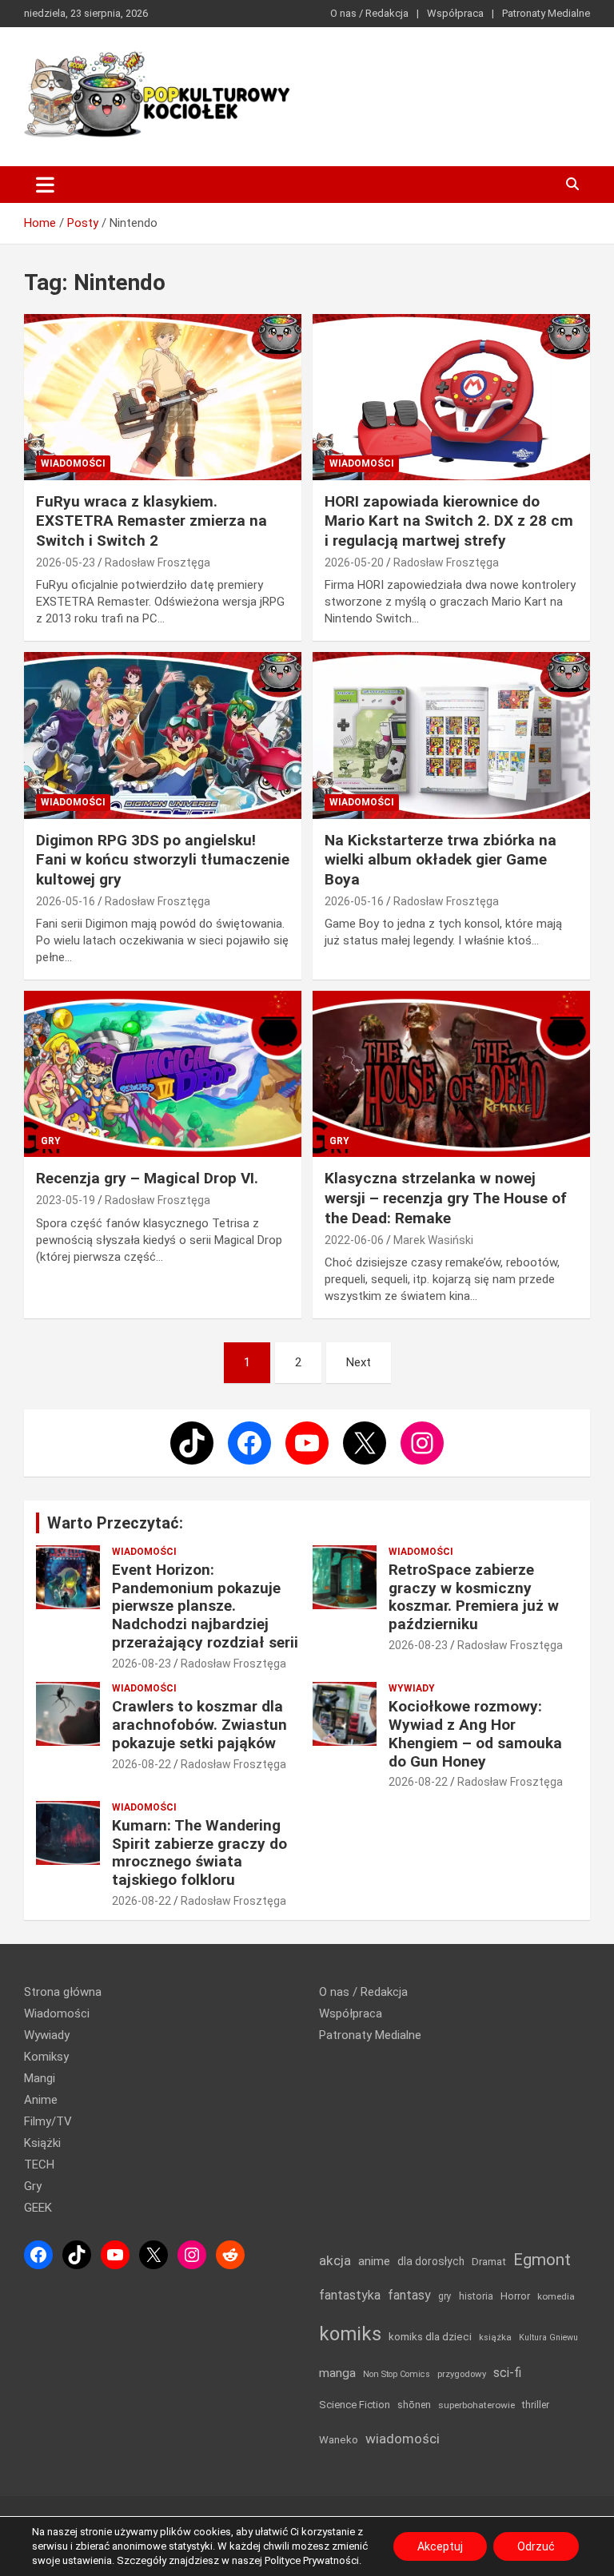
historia (476, 2296)
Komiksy (46, 2057)
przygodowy (462, 2374)
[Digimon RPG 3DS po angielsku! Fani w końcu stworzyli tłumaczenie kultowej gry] (163, 735)
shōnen (414, 2405)
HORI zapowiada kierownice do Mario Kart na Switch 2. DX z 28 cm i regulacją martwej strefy (449, 521)
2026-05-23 (66, 563)
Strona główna (63, 1992)
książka (495, 2337)
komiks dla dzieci (430, 2336)
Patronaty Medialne (546, 13)
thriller (536, 2405)
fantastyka (350, 2295)
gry (445, 2296)
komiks (350, 2334)
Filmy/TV (48, 2121)
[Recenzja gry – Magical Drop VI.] (163, 1074)
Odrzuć (536, 2546)
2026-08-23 (142, 1664)
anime (374, 2261)
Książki (42, 2143)
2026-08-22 (142, 1764)
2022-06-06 (354, 1240)
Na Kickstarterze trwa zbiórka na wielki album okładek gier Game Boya (441, 860)
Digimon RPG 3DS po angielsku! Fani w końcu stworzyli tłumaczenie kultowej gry (163, 860)
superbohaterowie (476, 2405)
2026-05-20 (354, 563)
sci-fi (507, 2373)
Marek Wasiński (433, 1240)
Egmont (542, 2260)
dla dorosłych (431, 2261)
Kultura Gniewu (548, 2337)
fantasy (409, 2295)
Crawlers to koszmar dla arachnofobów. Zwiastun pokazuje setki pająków (199, 1725)
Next (359, 1362)
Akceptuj (440, 2546)
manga (337, 2373)
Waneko (339, 2440)
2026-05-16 (66, 901)
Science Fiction (355, 2405)
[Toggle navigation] (45, 185)
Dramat (489, 2262)
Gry (51, 1141)
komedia (556, 2296)
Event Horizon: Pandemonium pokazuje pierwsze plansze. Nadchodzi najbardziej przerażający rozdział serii (205, 1606)
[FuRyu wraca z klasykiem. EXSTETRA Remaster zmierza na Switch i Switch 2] (163, 397)
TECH (39, 2165)
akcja (335, 2260)
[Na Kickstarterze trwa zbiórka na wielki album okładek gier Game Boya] (451, 735)
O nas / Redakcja (369, 13)
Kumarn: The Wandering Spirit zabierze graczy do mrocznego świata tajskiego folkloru (199, 1852)
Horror (515, 2296)
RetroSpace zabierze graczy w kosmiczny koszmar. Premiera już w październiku (474, 1597)
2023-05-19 (66, 1200)
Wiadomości (73, 463)
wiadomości (403, 2439)
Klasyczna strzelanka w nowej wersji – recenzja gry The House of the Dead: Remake (446, 1198)
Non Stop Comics (397, 2374)
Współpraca (455, 13)
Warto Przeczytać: (115, 1523)
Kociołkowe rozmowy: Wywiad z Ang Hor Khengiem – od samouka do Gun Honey (475, 1733)
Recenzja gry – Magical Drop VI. (147, 1178)
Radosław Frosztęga (157, 563)
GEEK (38, 2208)
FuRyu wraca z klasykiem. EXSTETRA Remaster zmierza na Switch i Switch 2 (152, 521)
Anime (41, 2100)
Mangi (40, 2078)
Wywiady (412, 1688)
